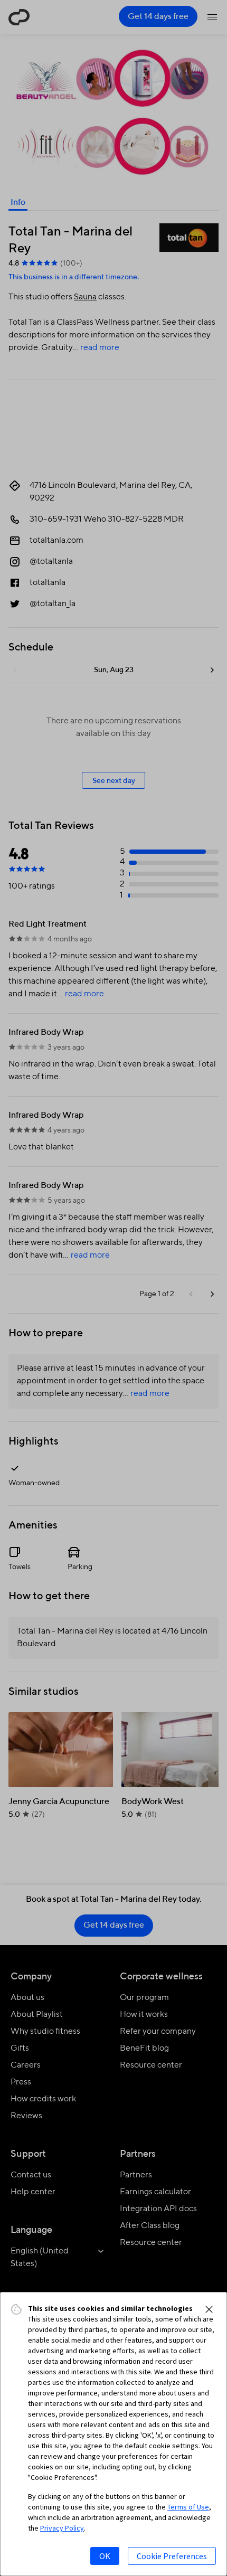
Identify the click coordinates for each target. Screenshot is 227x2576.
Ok (105, 2556)
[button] (209, 2309)
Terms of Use (188, 2507)
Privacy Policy (62, 2528)
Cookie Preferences (172, 2556)
